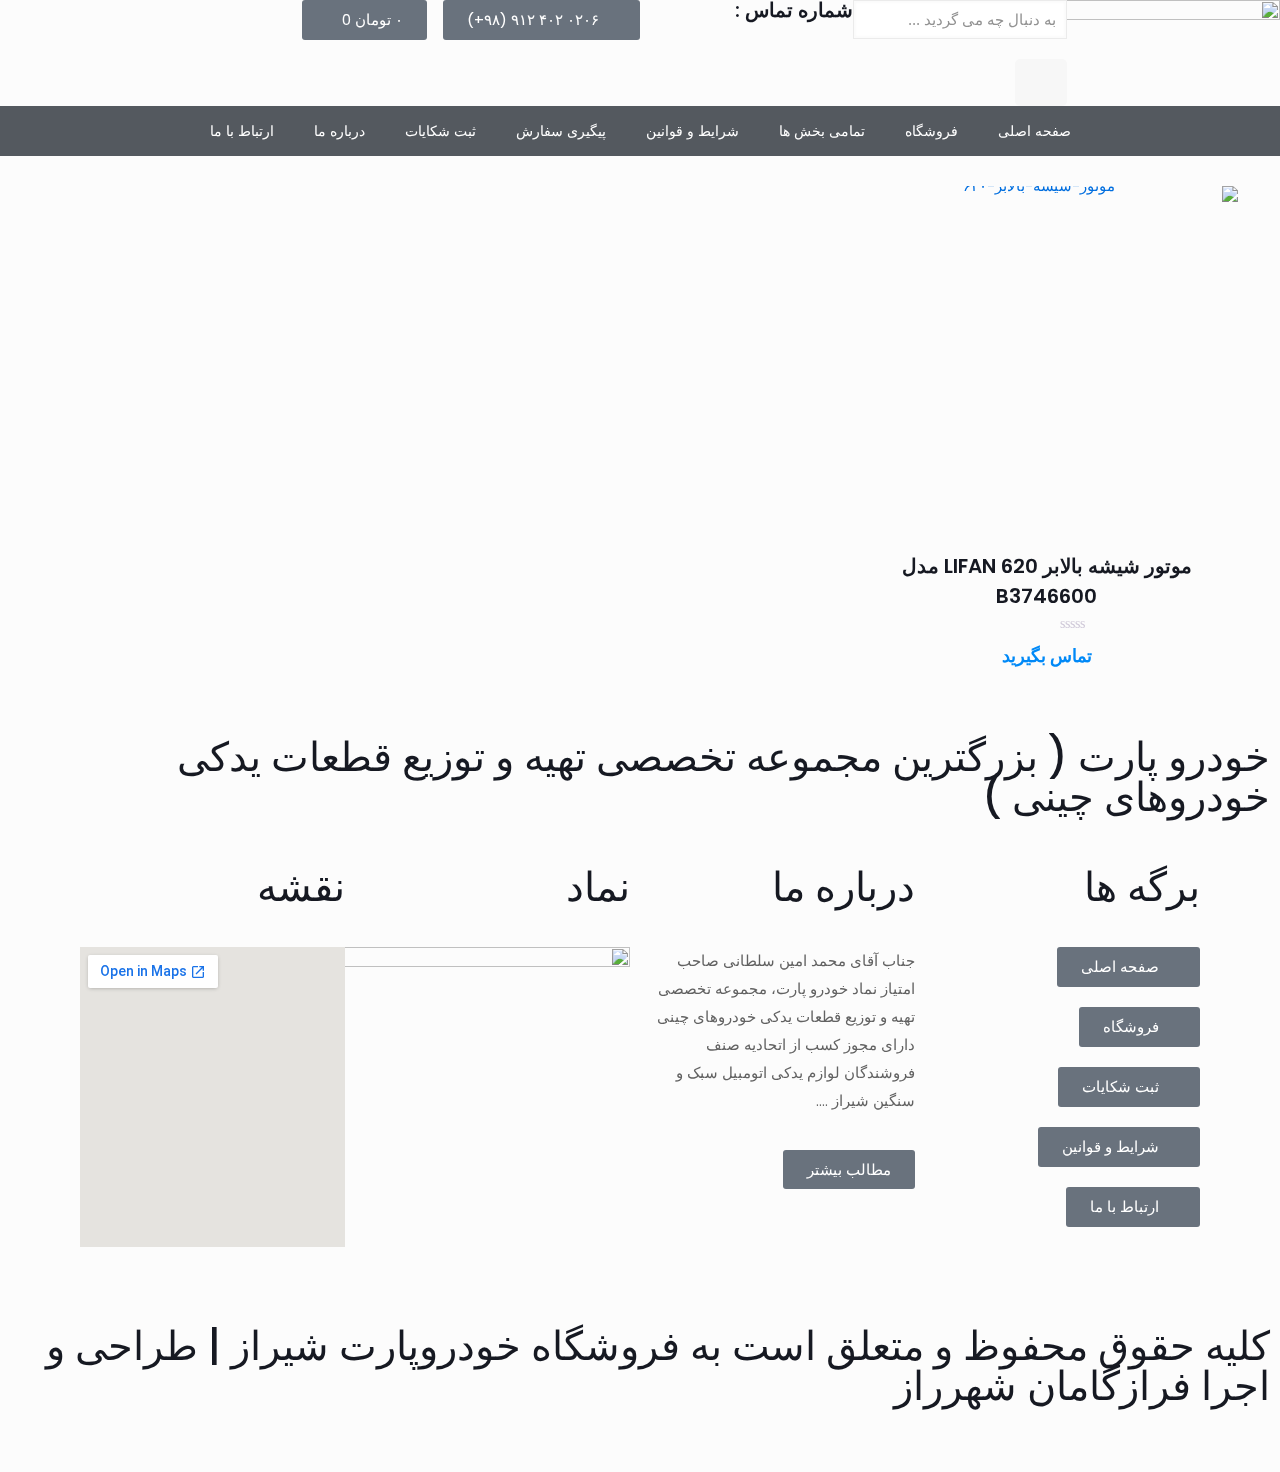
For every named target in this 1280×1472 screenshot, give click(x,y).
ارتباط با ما (242, 131)
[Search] (1041, 82)
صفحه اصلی (1034, 131)
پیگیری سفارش (561, 131)
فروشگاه (931, 131)
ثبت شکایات (440, 131)
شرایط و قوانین (692, 131)
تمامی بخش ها (822, 131)
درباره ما (339, 131)
